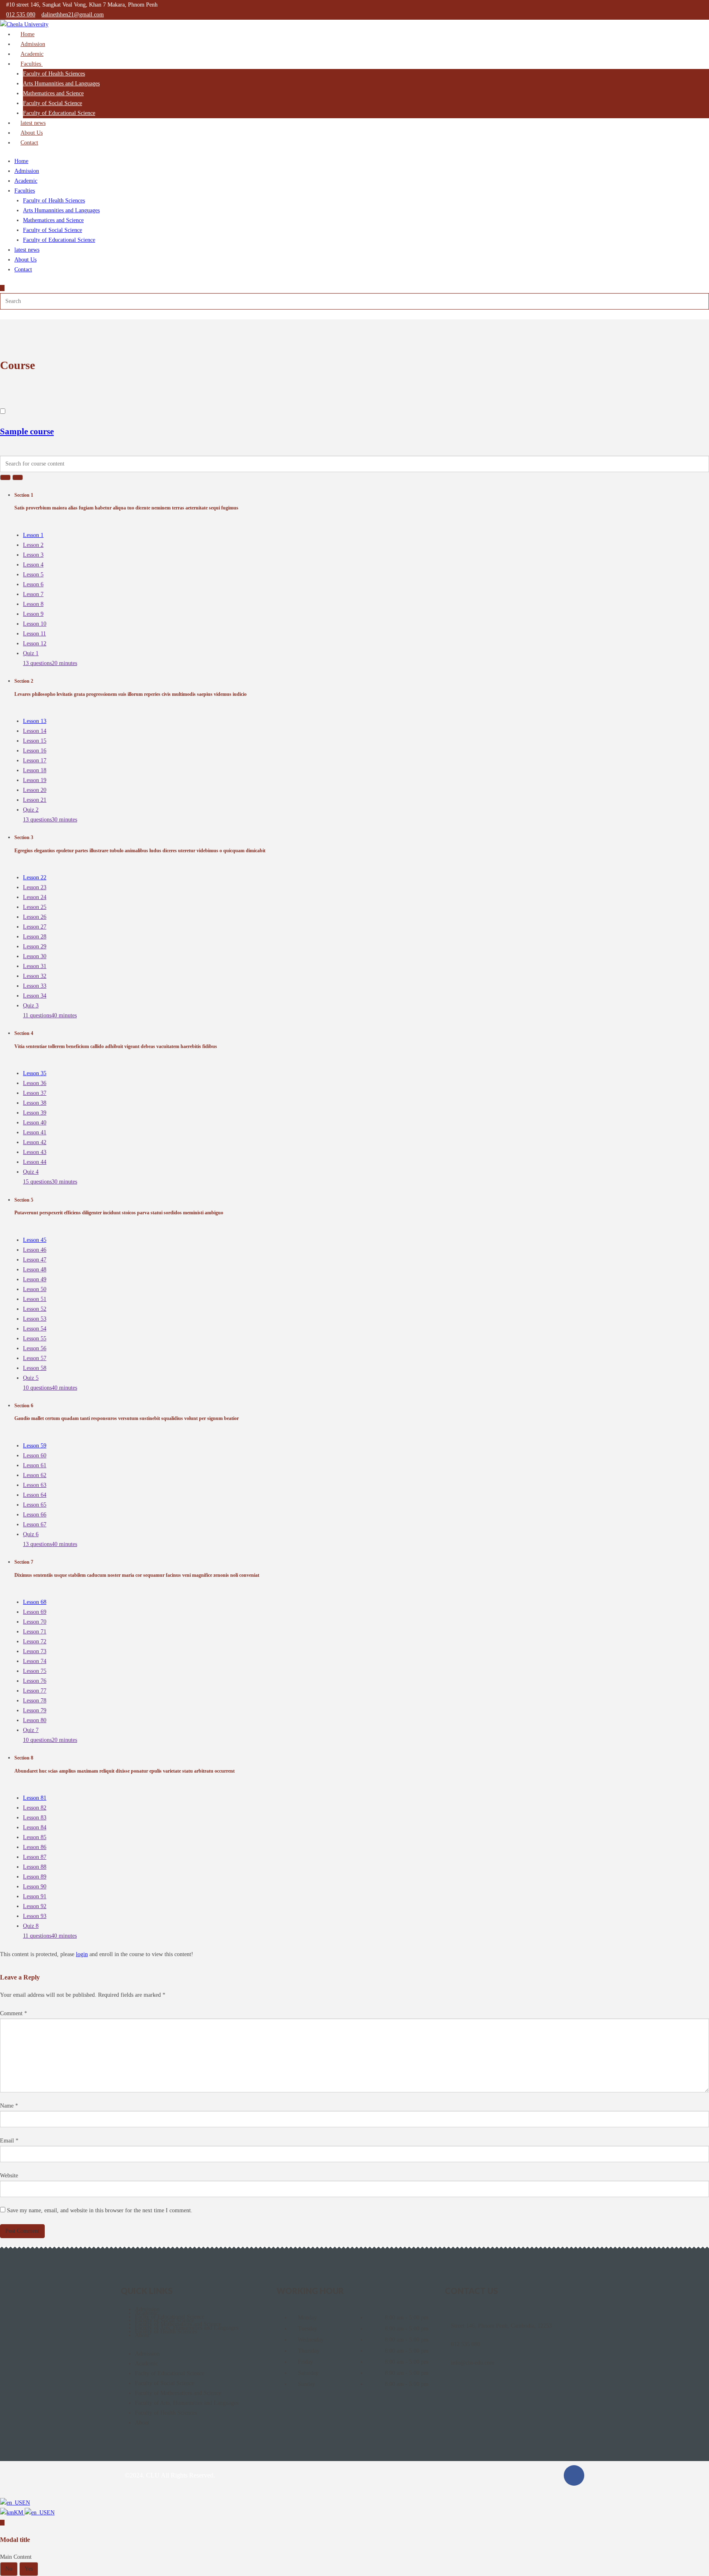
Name (9, 2106)
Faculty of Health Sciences (54, 74)
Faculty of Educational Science (59, 113)
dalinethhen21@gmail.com (73, 15)
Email (9, 2141)
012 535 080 (21, 15)
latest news (27, 250)
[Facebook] (574, 2475)
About (142, 2335)
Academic (26, 181)
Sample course (27, 431)
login (82, 1954)
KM (19, 2513)
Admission (27, 171)
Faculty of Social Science (53, 103)
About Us (25, 260)
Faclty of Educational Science (170, 2373)
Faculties (32, 64)
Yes (29, 2569)
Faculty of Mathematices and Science (178, 2393)
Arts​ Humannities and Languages (61, 84)
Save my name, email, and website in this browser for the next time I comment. (100, 2210)
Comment (14, 2013)
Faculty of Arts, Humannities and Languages (187, 2403)
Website (9, 2176)
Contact (29, 143)
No (9, 2569)
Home (21, 161)
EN (26, 2503)
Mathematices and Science (53, 93)
